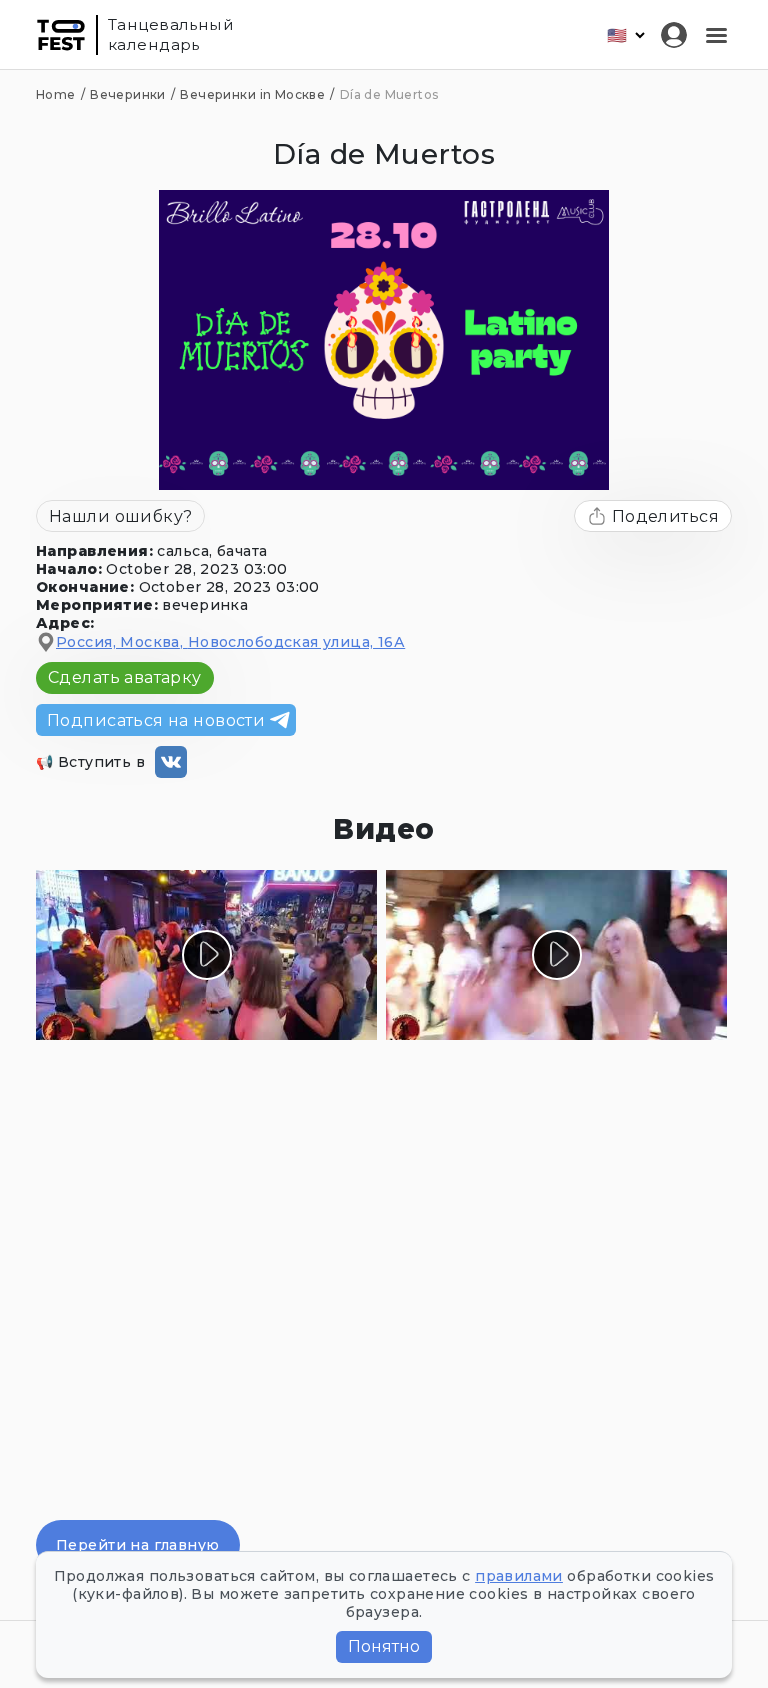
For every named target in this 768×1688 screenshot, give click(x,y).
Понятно (384, 1646)
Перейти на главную (138, 1545)
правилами (519, 1576)
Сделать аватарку (125, 677)
